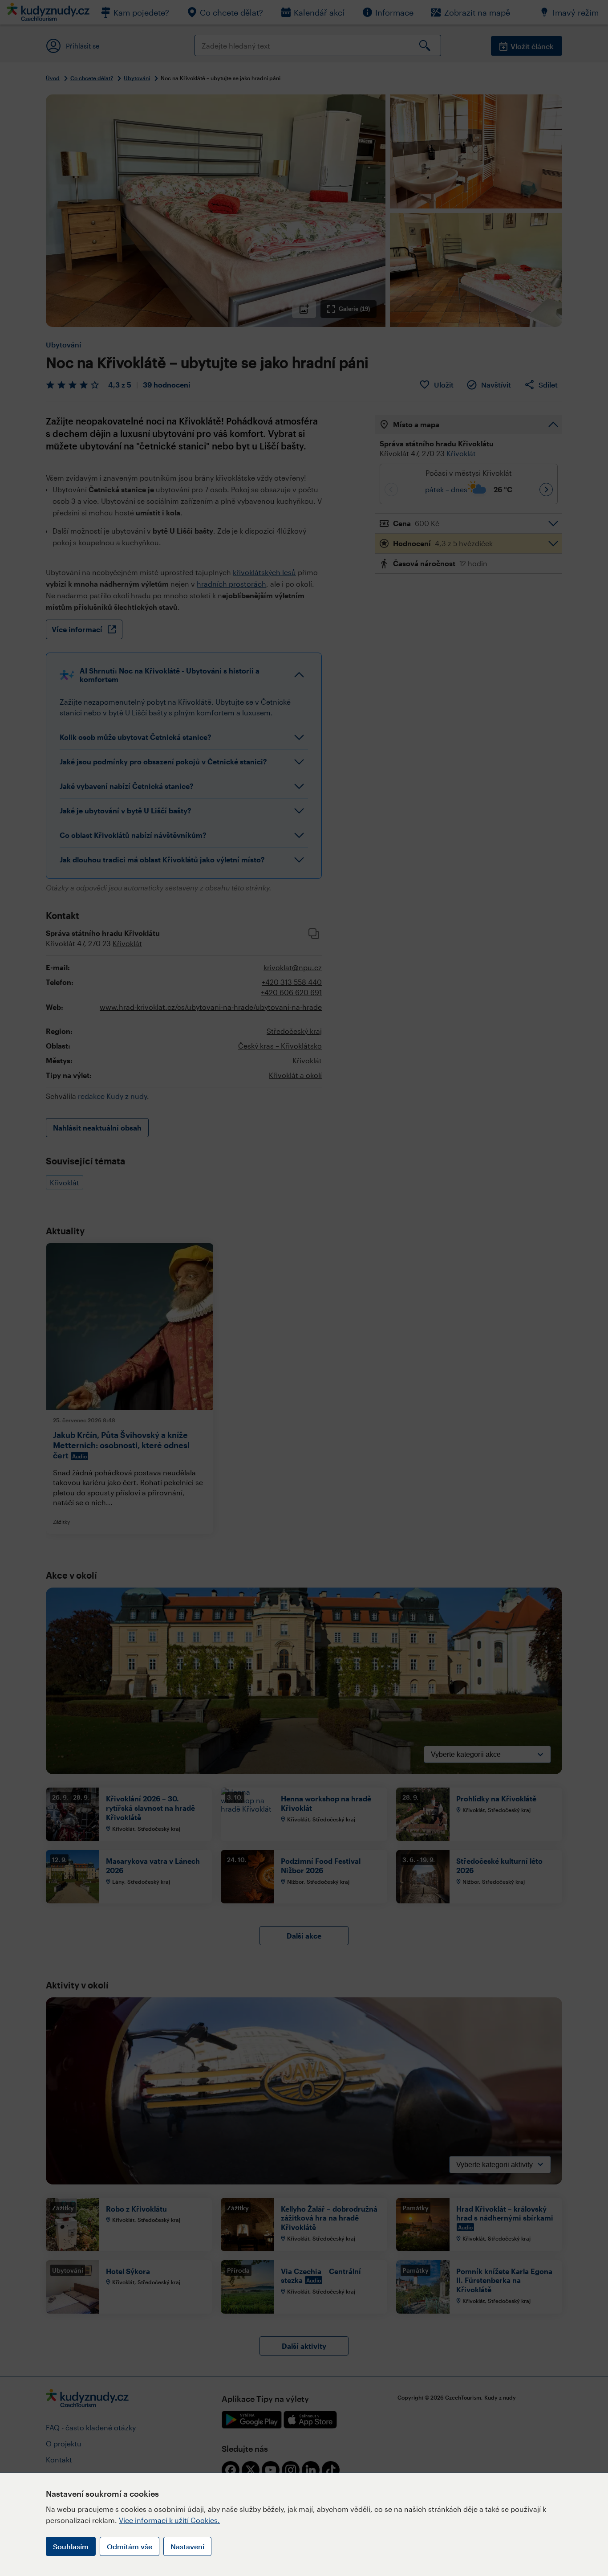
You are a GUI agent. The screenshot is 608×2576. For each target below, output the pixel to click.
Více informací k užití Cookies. (169, 2520)
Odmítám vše (130, 2546)
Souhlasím (71, 2546)
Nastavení (187, 2546)
